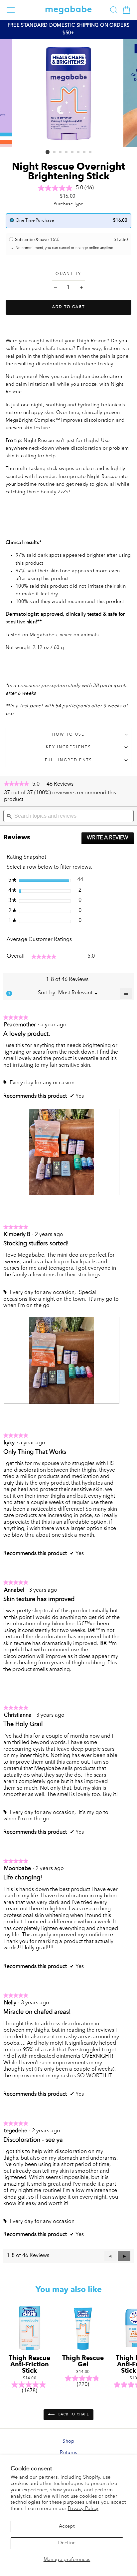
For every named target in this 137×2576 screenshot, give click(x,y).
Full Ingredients (69, 760)
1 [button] (48, 152)
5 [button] (72, 152)
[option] (68, 29)
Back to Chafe (73, 2414)
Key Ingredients (68, 747)
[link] (16, 784)
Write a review (110, 840)
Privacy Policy (83, 2509)
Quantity (68, 274)
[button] (124, 2256)
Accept (67, 2526)
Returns (68, 2453)
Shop (68, 2441)
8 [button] (90, 152)
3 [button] (61, 152)
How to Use (68, 735)
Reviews (62, 785)
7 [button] (84, 152)
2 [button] (55, 152)
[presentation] (62, 1152)
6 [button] (78, 152)
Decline (67, 2543)
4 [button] (67, 152)
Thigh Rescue (91, 341)
